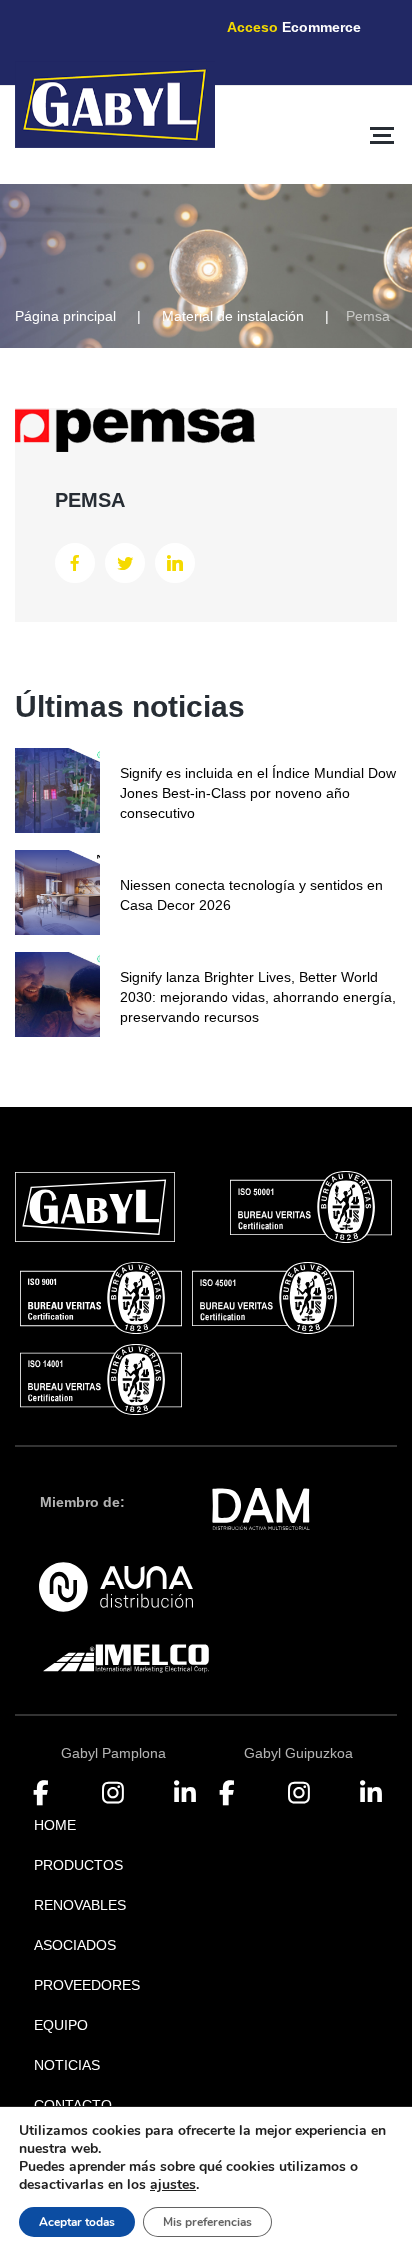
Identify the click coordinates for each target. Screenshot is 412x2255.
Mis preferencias (207, 2222)
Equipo (61, 2025)
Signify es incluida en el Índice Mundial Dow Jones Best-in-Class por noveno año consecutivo (258, 793)
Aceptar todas (77, 2222)
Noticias (67, 2065)
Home (55, 1825)
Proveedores (87, 1985)
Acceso (294, 27)
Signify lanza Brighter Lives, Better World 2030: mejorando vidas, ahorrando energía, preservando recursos (258, 997)
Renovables (80, 1905)
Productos (78, 1865)
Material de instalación (233, 316)
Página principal (65, 316)
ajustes (173, 2185)
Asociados (75, 1945)
